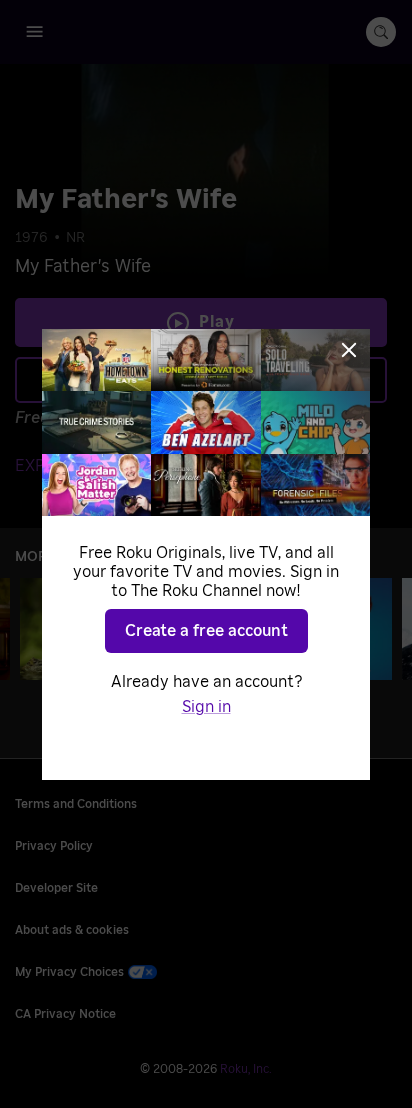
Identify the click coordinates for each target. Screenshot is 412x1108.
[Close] (349, 350)
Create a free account (206, 631)
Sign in (206, 707)
